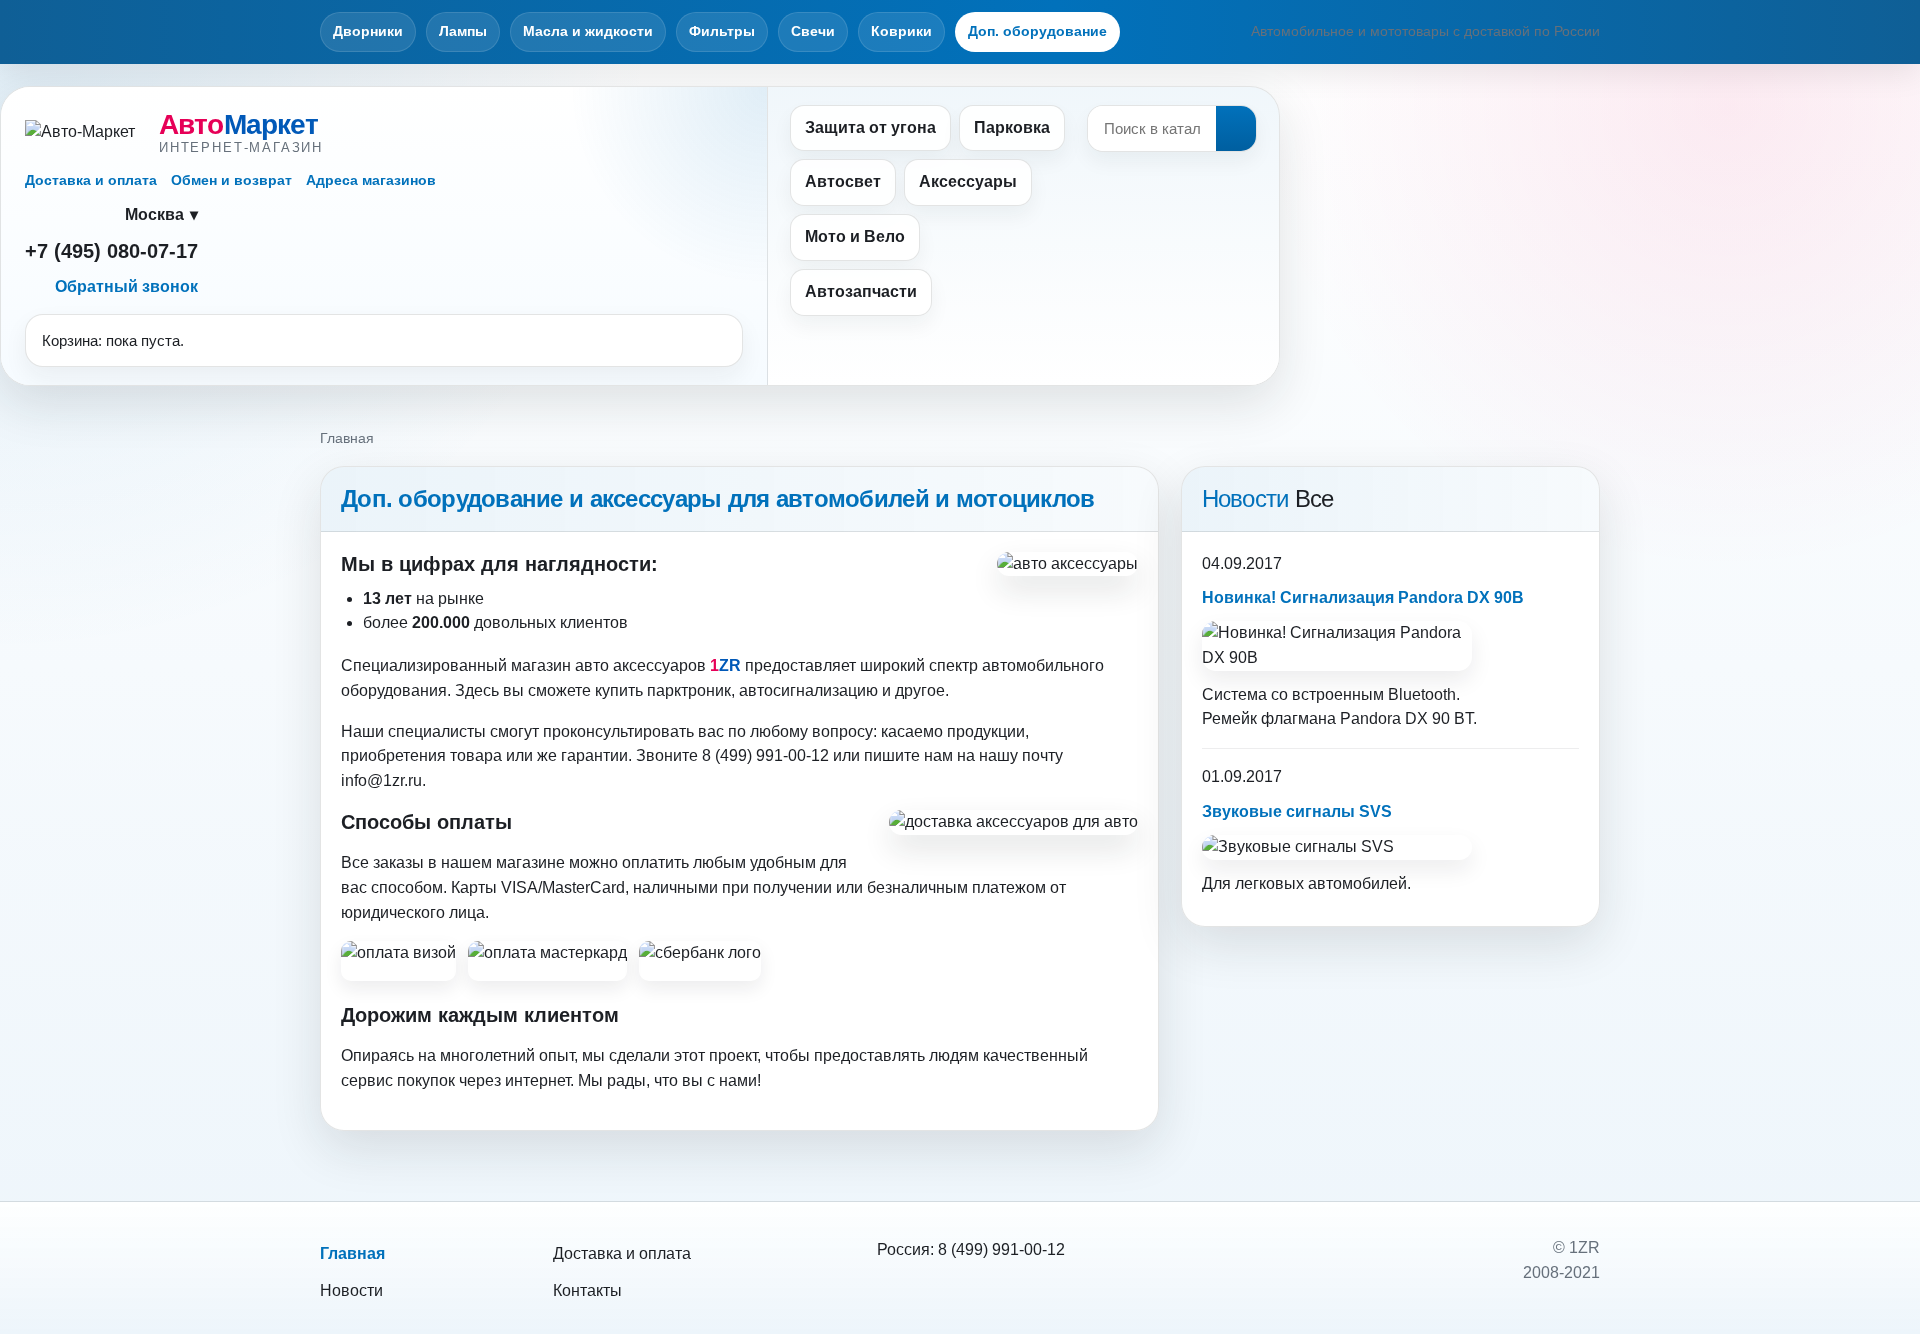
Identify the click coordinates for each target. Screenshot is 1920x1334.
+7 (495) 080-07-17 (111, 251)
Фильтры (722, 31)
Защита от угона (870, 127)
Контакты (587, 1290)
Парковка (1012, 127)
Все (1314, 498)
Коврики (901, 31)
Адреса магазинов (371, 180)
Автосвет (843, 181)
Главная (352, 1253)
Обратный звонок (126, 286)
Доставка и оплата (91, 180)
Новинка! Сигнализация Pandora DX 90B (1363, 597)
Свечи (813, 31)
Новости (351, 1290)
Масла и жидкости (588, 31)
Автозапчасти (861, 291)
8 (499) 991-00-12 (1001, 1249)
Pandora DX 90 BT (1406, 718)
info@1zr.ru (381, 780)
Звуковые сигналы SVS (1297, 811)
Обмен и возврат (231, 180)
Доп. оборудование (1037, 31)
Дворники (368, 31)
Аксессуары (968, 181)
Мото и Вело (855, 236)
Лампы (463, 31)
